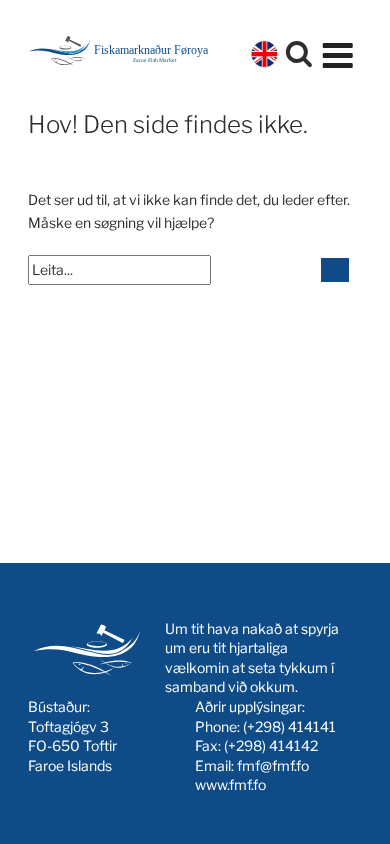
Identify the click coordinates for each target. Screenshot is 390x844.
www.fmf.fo (230, 784)
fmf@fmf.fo (273, 765)
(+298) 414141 (289, 726)
